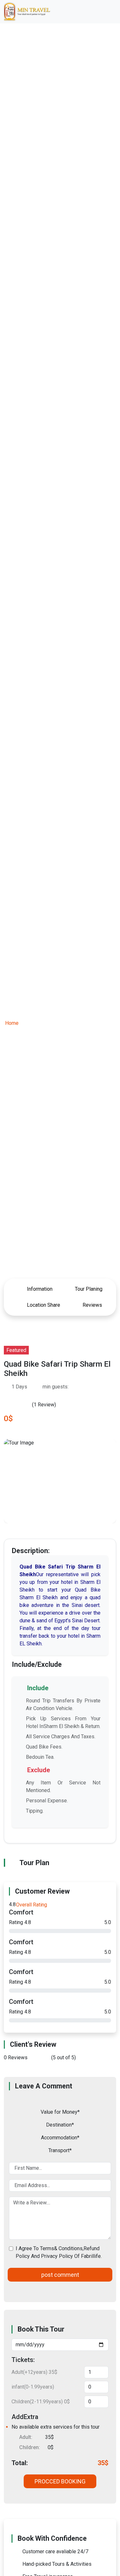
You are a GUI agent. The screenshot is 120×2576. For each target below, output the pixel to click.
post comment (60, 2275)
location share (43, 1305)
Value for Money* (60, 2112)
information (39, 1289)
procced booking (60, 2481)
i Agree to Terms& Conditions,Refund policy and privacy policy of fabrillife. (59, 2252)
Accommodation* (60, 2138)
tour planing (88, 1289)
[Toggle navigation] (107, 12)
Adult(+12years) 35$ (34, 2372)
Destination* (60, 2125)
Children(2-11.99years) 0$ (41, 2402)
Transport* (60, 2150)
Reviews (92, 1305)
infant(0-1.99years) (33, 2387)
